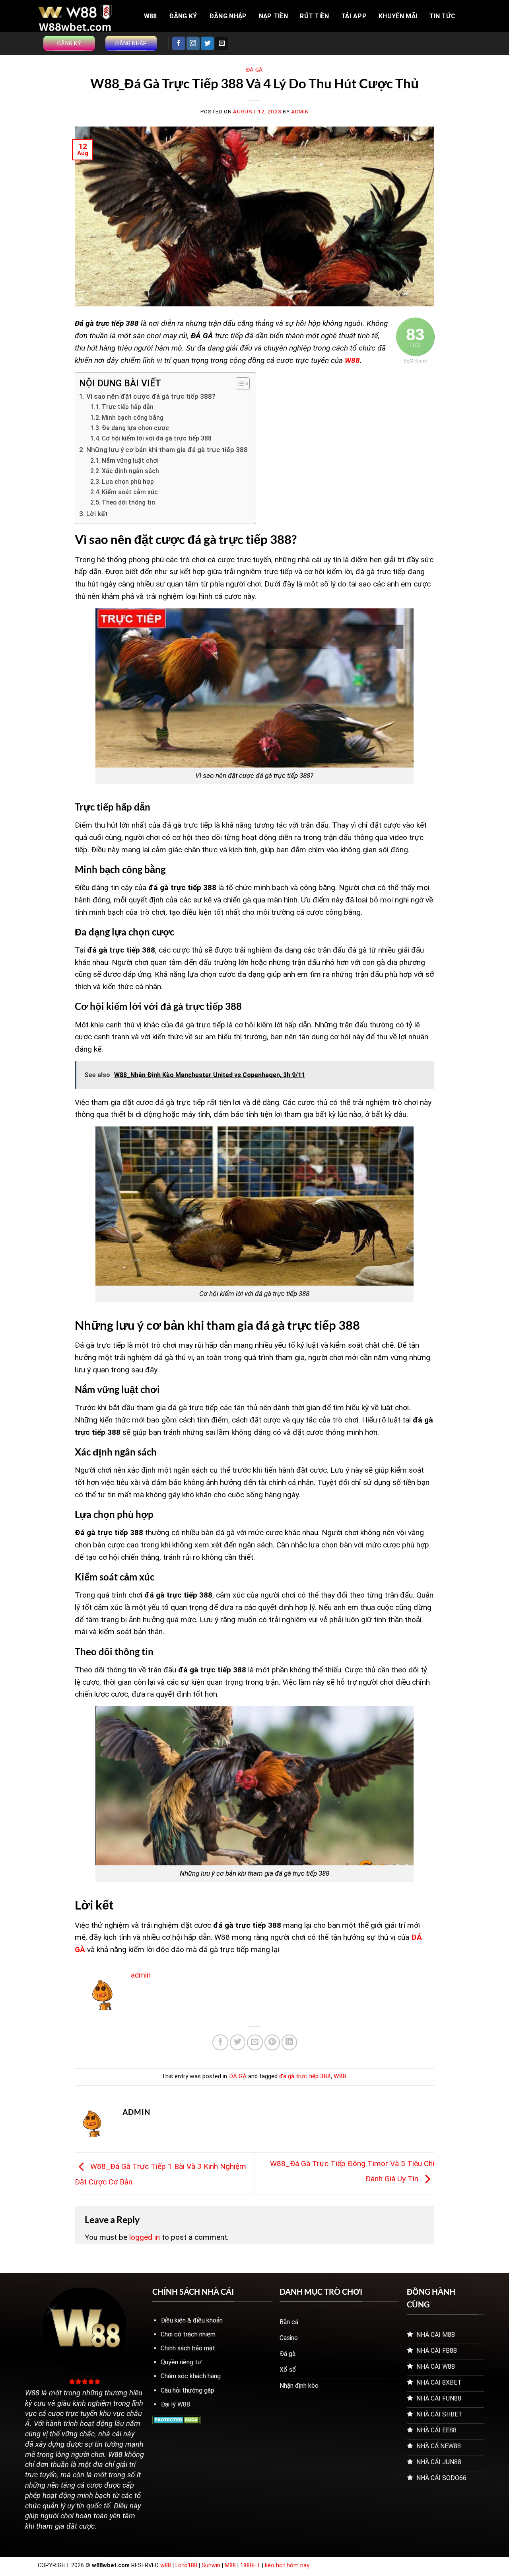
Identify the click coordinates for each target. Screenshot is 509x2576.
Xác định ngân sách (131, 471)
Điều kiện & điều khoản (192, 2320)
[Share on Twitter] (238, 2042)
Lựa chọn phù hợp (128, 482)
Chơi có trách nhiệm (188, 2334)
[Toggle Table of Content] (239, 384)
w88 (166, 2565)
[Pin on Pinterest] (272, 2042)
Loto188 (186, 2565)
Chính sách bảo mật (188, 2348)
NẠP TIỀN (274, 16)
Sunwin (211, 2565)
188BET (251, 2565)
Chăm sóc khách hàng (191, 2376)
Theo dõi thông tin (129, 503)
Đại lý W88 (175, 2404)
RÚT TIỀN (315, 16)
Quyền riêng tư (181, 2362)
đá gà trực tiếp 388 (305, 2076)
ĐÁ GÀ (254, 70)
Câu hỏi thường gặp (187, 2390)
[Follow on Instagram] (193, 43)
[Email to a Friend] (255, 2042)
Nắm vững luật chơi (130, 461)
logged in (145, 2237)
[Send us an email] (222, 43)
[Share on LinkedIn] (289, 2042)
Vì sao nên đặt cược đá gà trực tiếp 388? (151, 396)
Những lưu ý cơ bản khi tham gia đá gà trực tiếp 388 (167, 450)
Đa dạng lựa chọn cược (135, 428)
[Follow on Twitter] (207, 43)
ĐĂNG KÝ (183, 16)
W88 (151, 16)
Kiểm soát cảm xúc (130, 492)
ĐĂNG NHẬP (228, 16)
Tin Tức (442, 16)
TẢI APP (354, 16)
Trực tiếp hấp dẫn (128, 407)
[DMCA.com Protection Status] (177, 2419)
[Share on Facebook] (220, 2042)
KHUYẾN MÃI (398, 16)
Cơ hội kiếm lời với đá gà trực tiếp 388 (157, 438)
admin (300, 112)
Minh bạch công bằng (133, 418)
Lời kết (97, 514)
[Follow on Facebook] (179, 43)
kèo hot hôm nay (287, 2565)
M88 (230, 2565)
